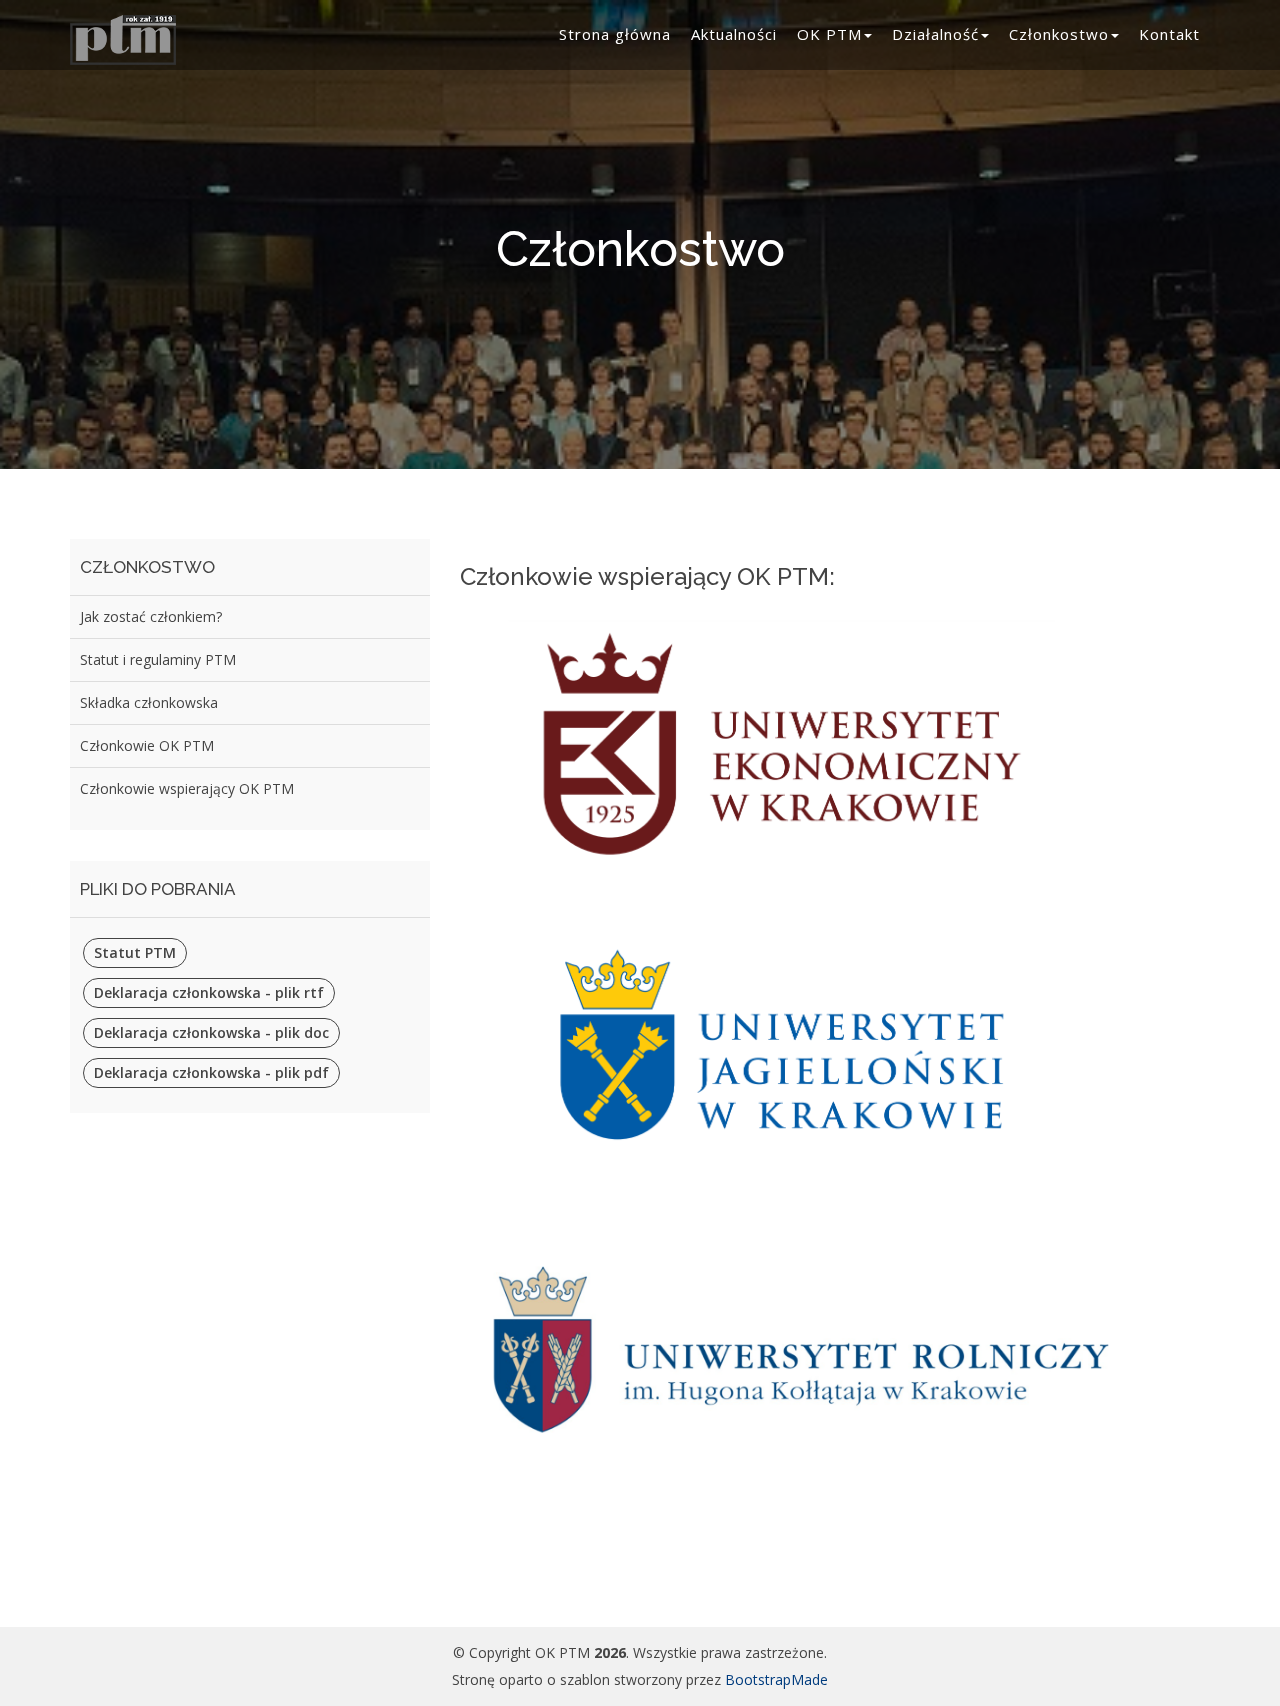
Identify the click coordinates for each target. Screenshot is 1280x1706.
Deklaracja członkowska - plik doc (211, 1032)
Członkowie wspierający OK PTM (187, 788)
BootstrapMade (776, 1679)
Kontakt (1169, 34)
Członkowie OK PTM (147, 745)
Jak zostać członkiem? (151, 616)
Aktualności (734, 34)
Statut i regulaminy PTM (158, 659)
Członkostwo (1059, 34)
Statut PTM (135, 952)
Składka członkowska (149, 702)
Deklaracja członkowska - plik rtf (209, 992)
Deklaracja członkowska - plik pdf (211, 1072)
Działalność (935, 34)
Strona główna (615, 34)
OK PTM (829, 34)
